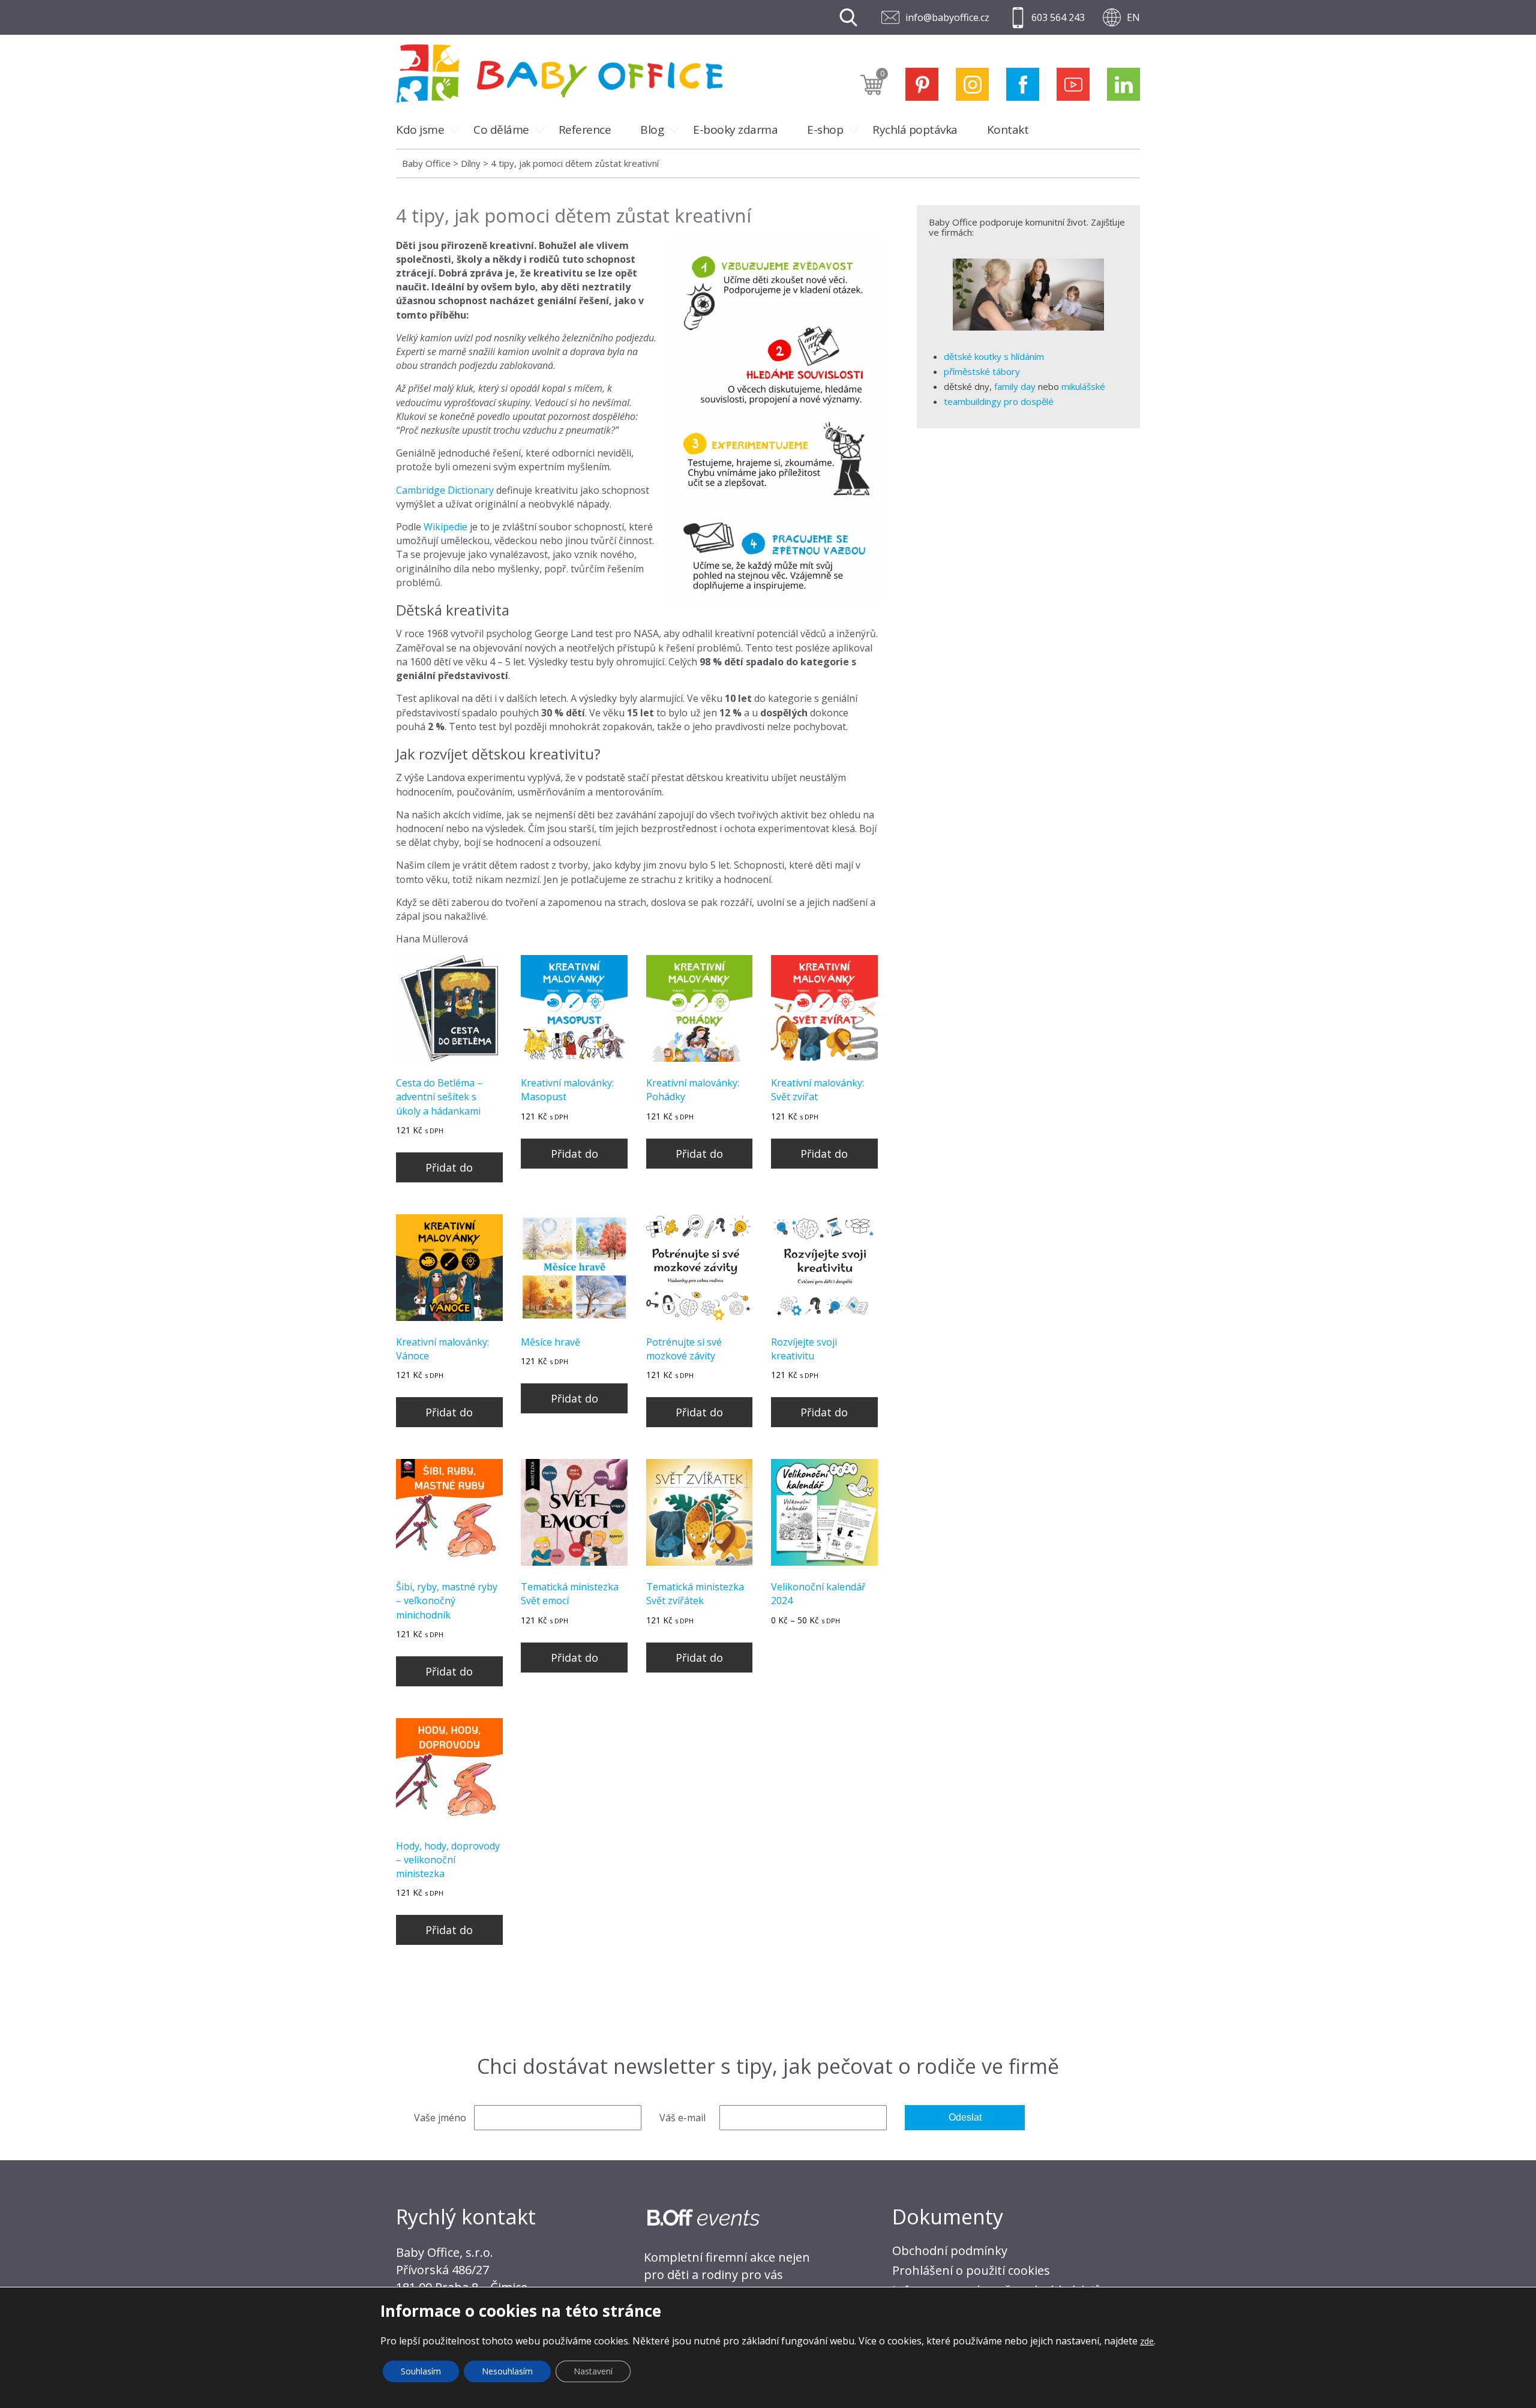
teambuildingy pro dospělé (999, 401)
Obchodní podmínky (950, 2251)
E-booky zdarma (735, 130)
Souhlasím (421, 2371)
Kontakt (1008, 130)
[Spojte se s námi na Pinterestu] (922, 84)
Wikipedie (445, 527)
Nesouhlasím (507, 2371)
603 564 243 (1058, 17)
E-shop (825, 130)
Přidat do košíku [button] (449, 1171)
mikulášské (1083, 386)
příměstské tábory (982, 371)
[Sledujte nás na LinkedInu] (1123, 84)
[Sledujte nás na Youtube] (1073, 84)
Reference (585, 130)
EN (1133, 17)
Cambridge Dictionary (445, 490)
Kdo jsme (420, 130)
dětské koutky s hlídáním (994, 356)
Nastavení (593, 2371)
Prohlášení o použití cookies (971, 2270)
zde (1147, 2341)
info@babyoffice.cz (947, 17)
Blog (652, 130)
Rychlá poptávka (915, 130)
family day (1015, 386)
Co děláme (501, 130)
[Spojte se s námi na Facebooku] (1023, 84)
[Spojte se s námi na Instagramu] (972, 84)
